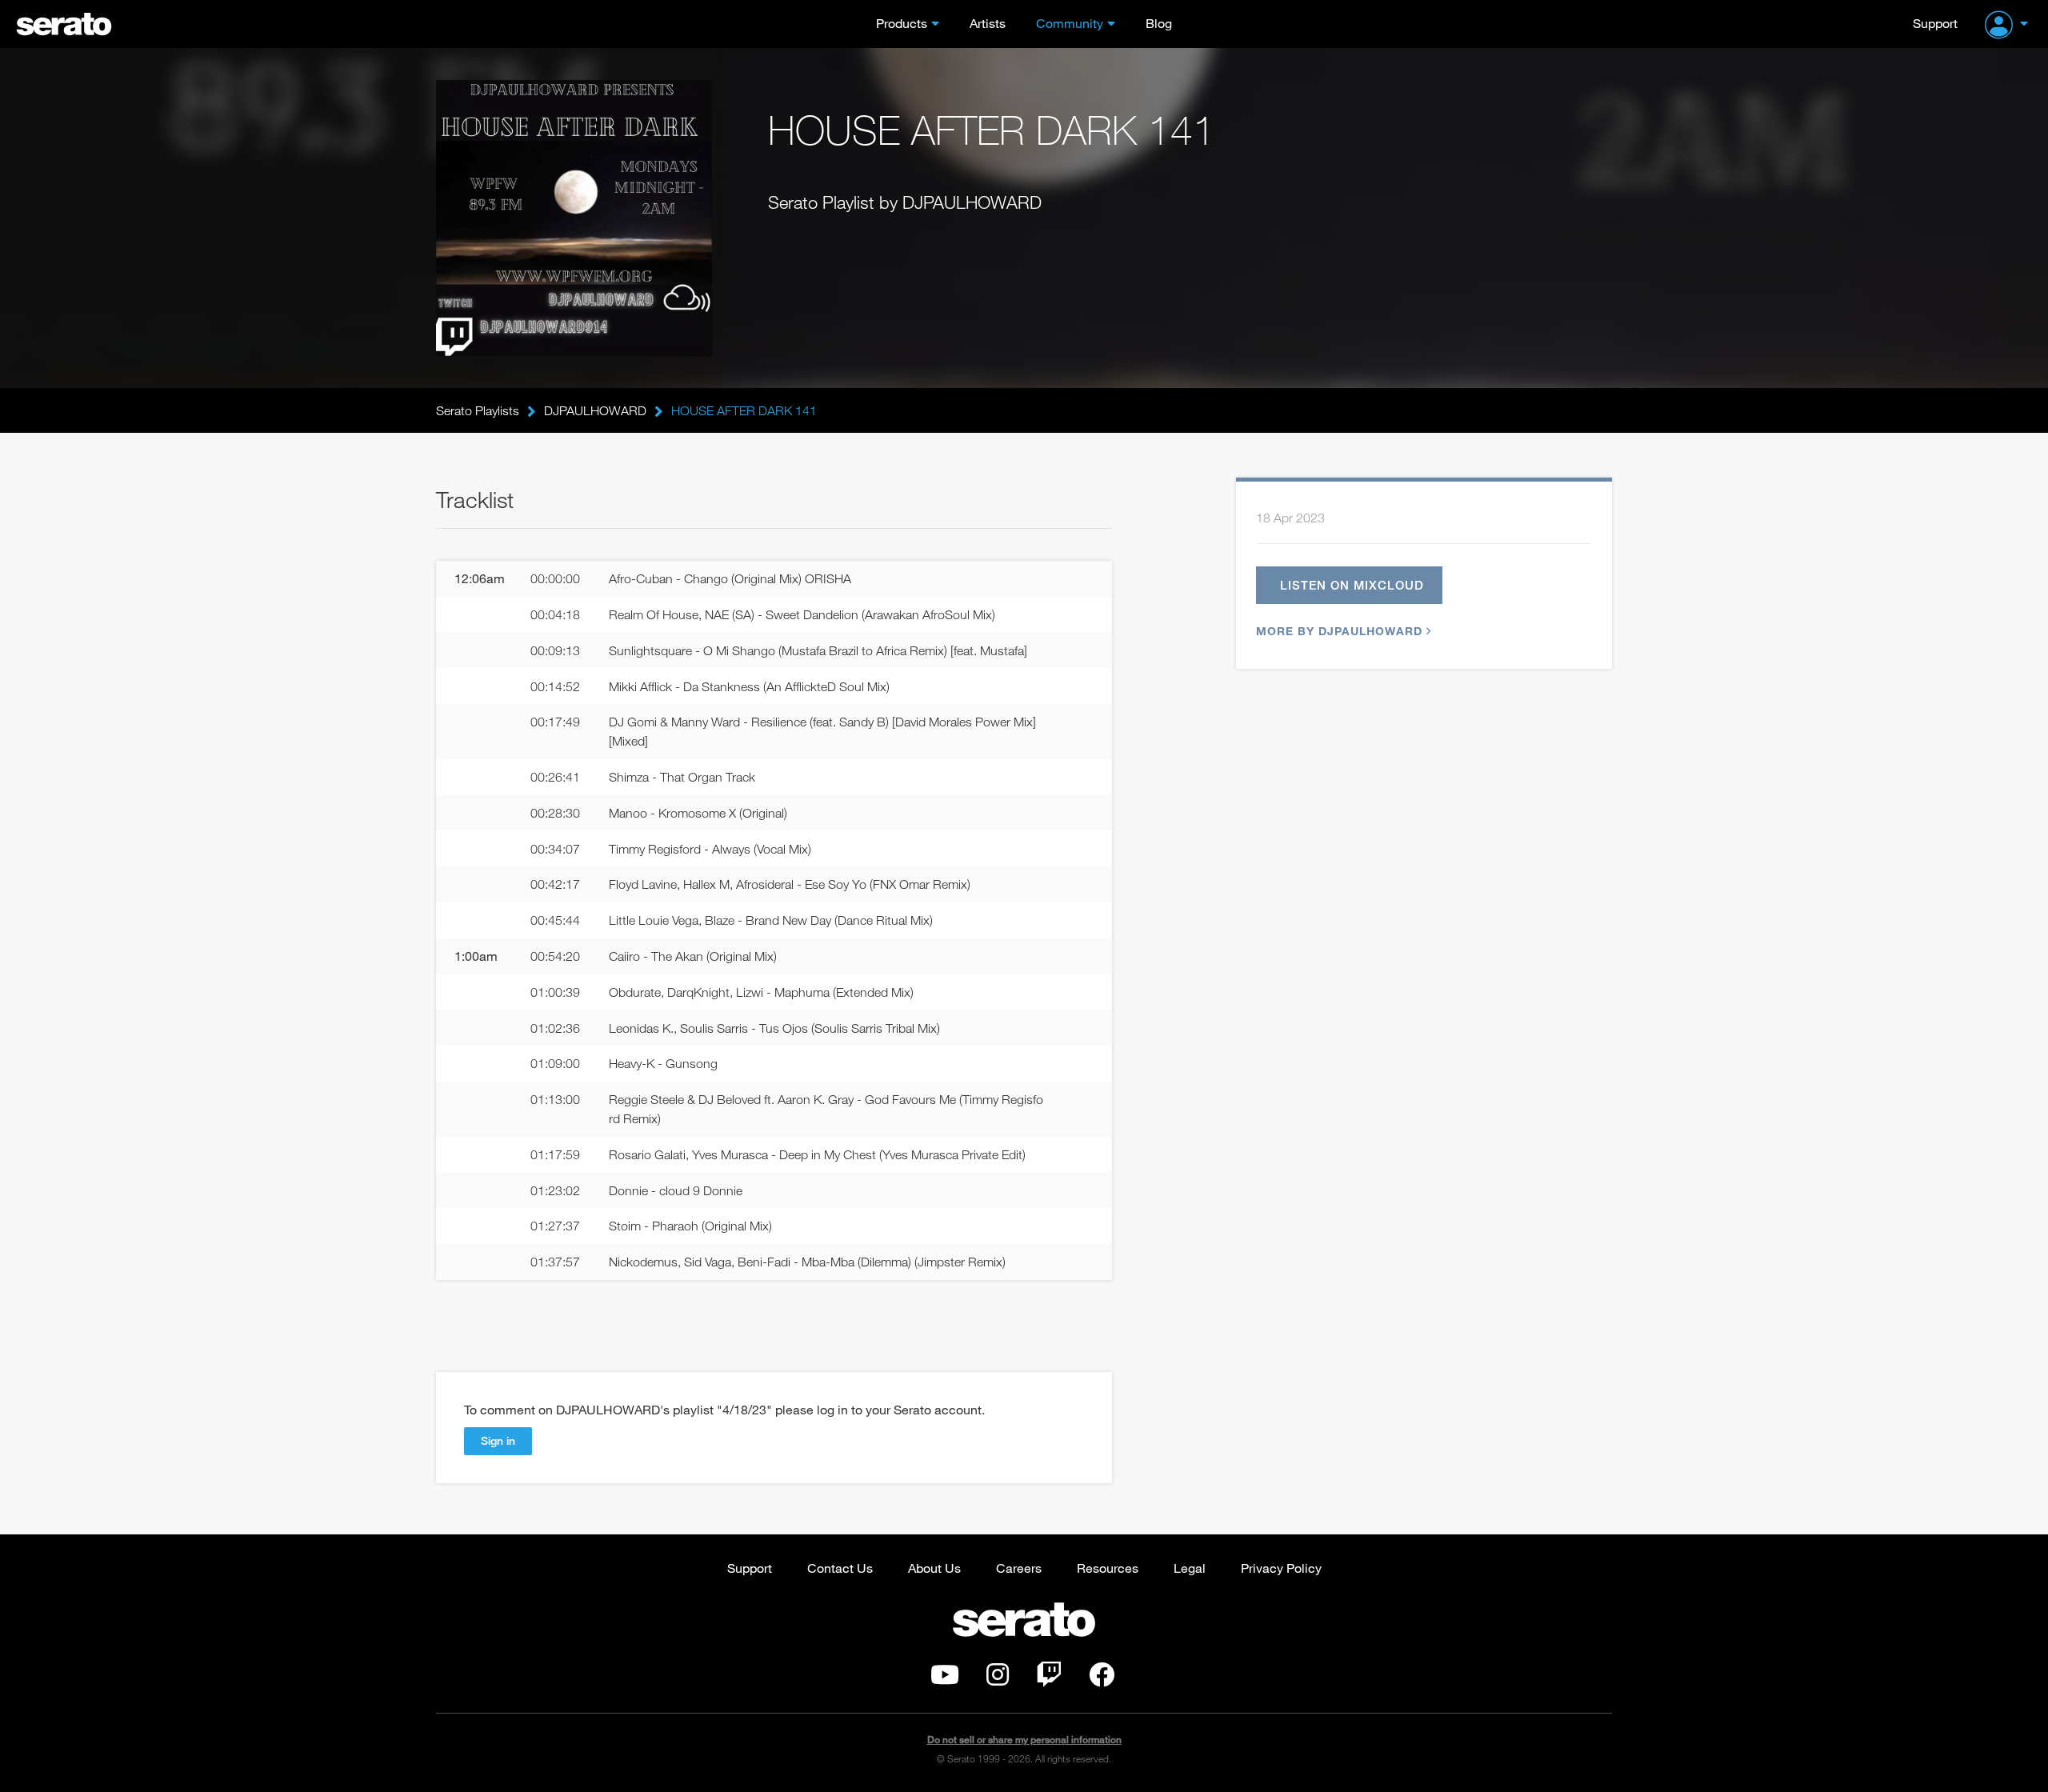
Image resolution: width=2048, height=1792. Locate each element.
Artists (988, 23)
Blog (1159, 23)
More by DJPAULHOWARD (1339, 631)
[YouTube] (945, 1679)
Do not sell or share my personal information (1024, 1740)
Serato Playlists (478, 410)
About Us (934, 1568)
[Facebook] (1102, 1679)
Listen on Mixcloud (1352, 585)
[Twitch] (1049, 1679)
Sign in (498, 1440)
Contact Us (840, 1568)
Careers (1019, 1568)
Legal (1190, 1568)
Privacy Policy (1281, 1568)
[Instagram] (998, 1679)
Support (1935, 23)
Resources (1108, 1568)
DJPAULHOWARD (595, 410)
